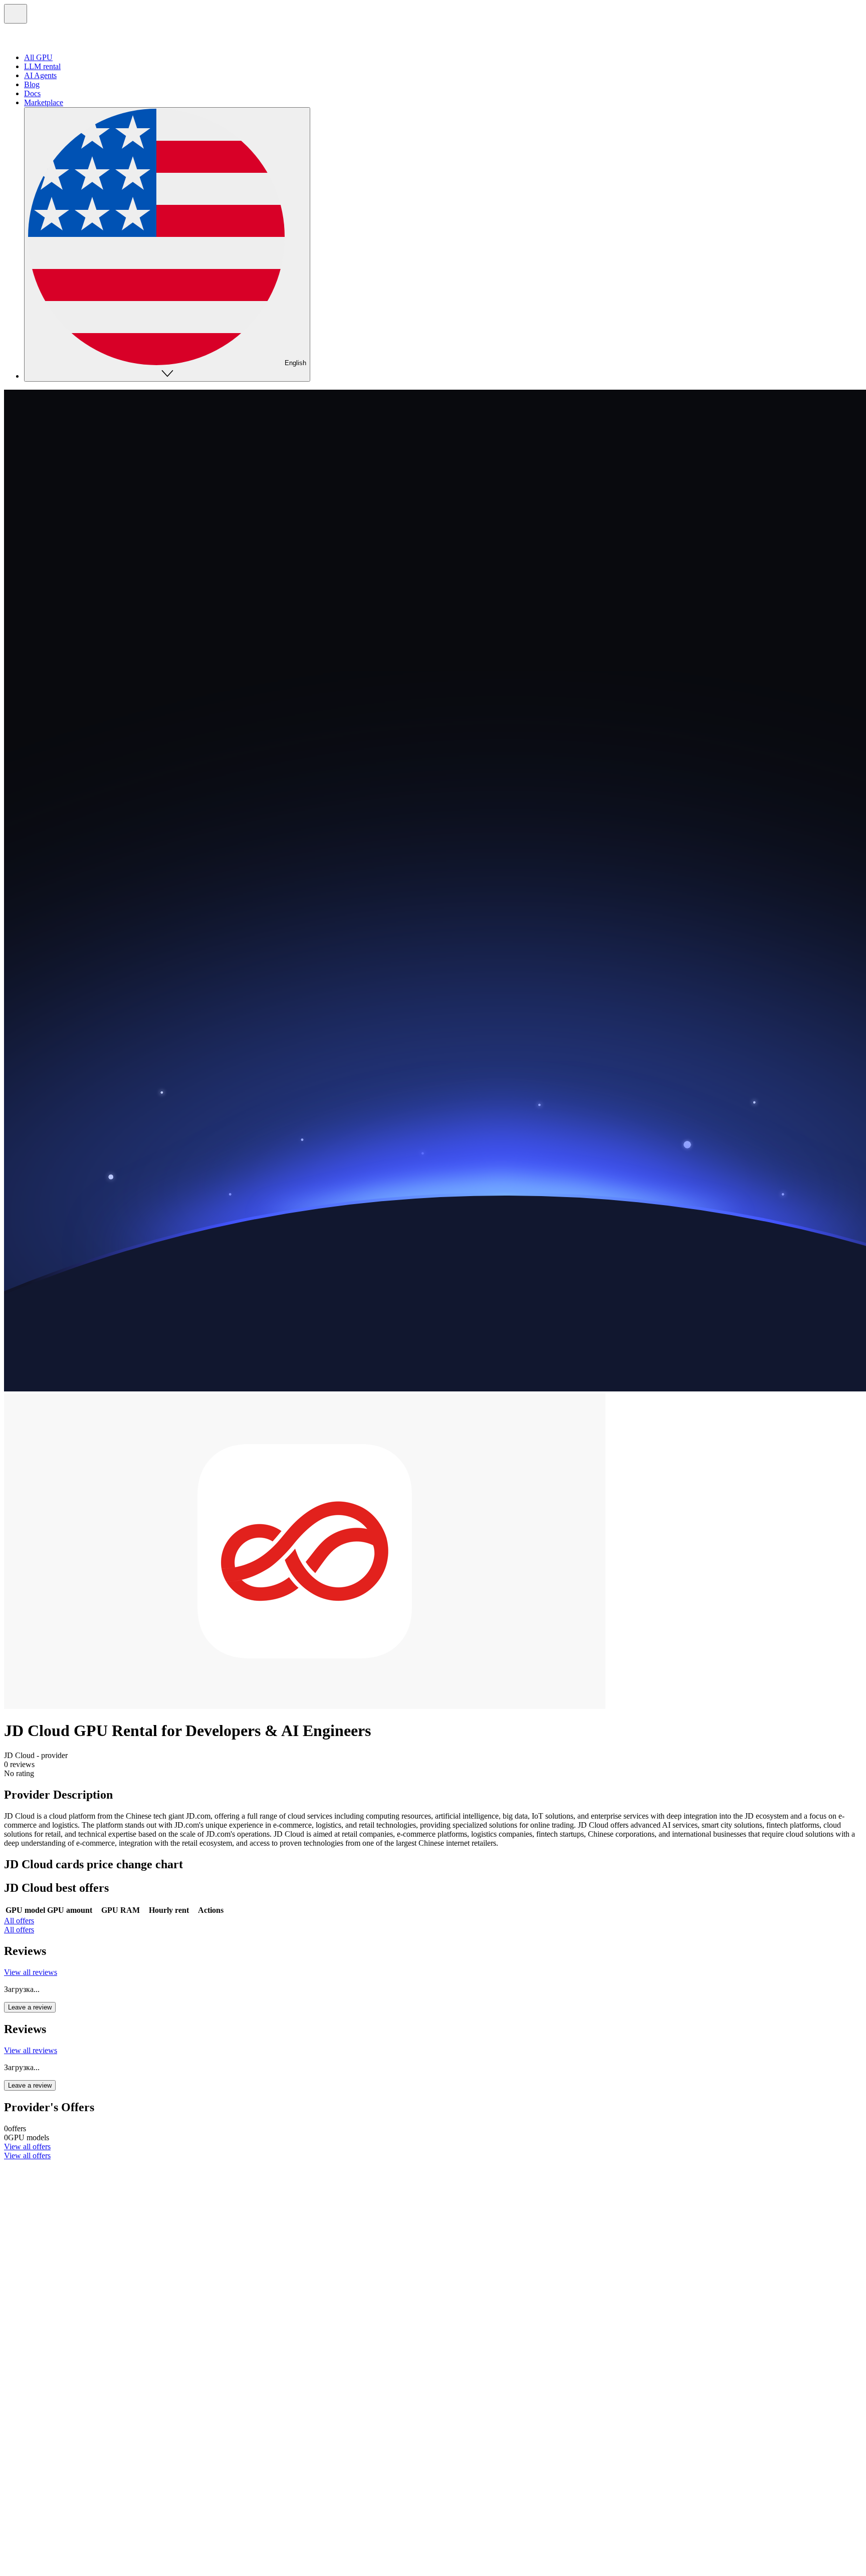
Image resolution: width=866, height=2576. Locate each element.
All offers (19, 1921)
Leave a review (30, 2007)
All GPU (38, 57)
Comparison (43, 2337)
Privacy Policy (27, 2502)
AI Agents (40, 75)
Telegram (39, 2405)
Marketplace (44, 102)
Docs (32, 93)
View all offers (27, 2146)
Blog (32, 84)
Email (33, 2414)
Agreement (68, 2502)
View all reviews (31, 1972)
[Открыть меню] (16, 14)
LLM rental (42, 66)
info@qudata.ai (28, 2493)
